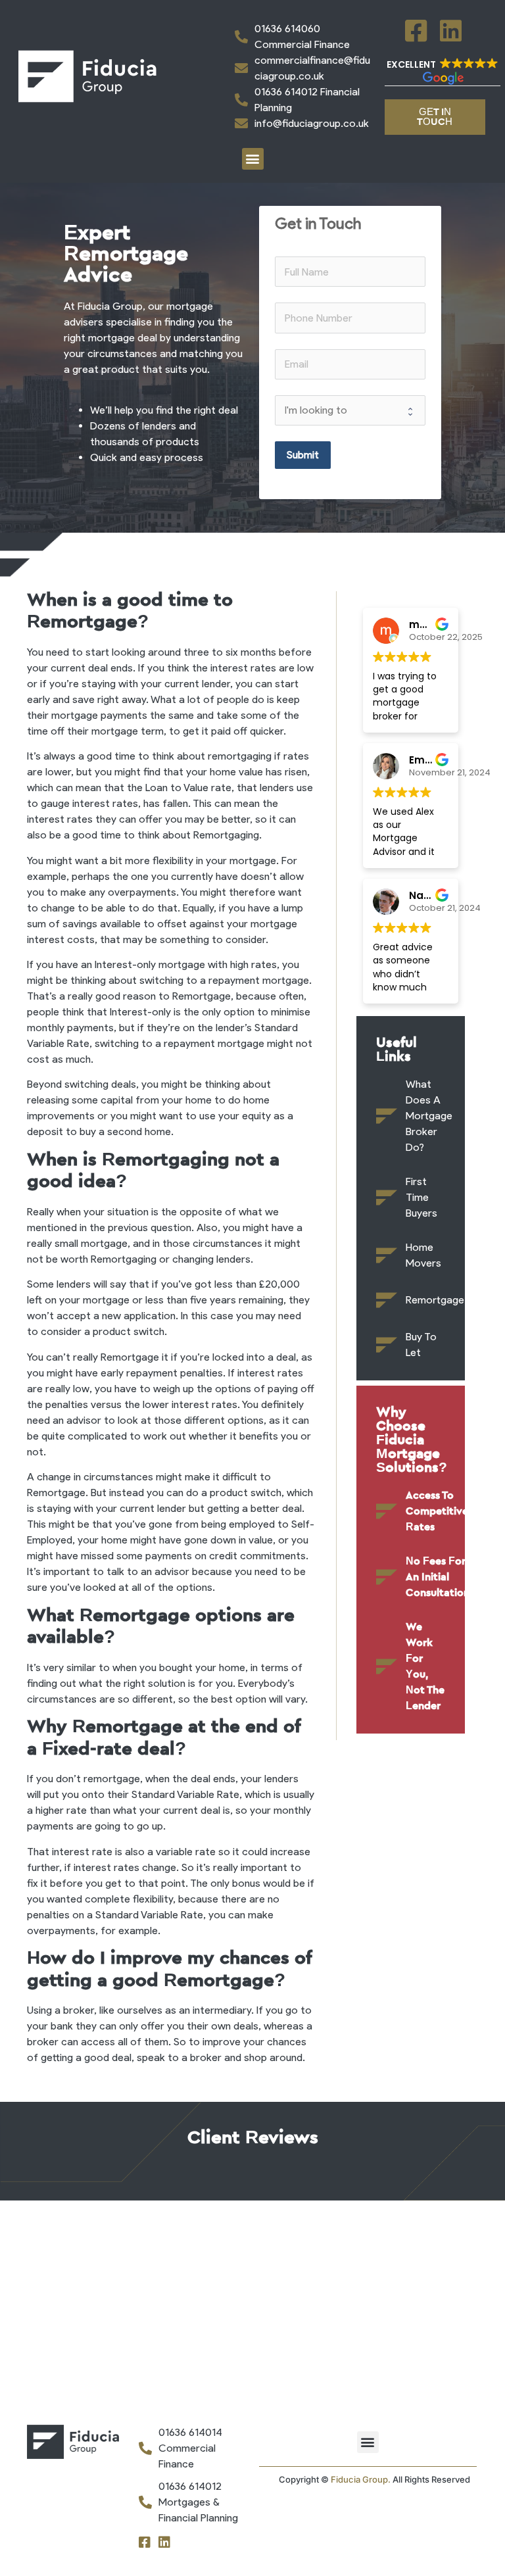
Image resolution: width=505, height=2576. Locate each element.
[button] (443, 72)
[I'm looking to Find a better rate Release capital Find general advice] (350, 410)
